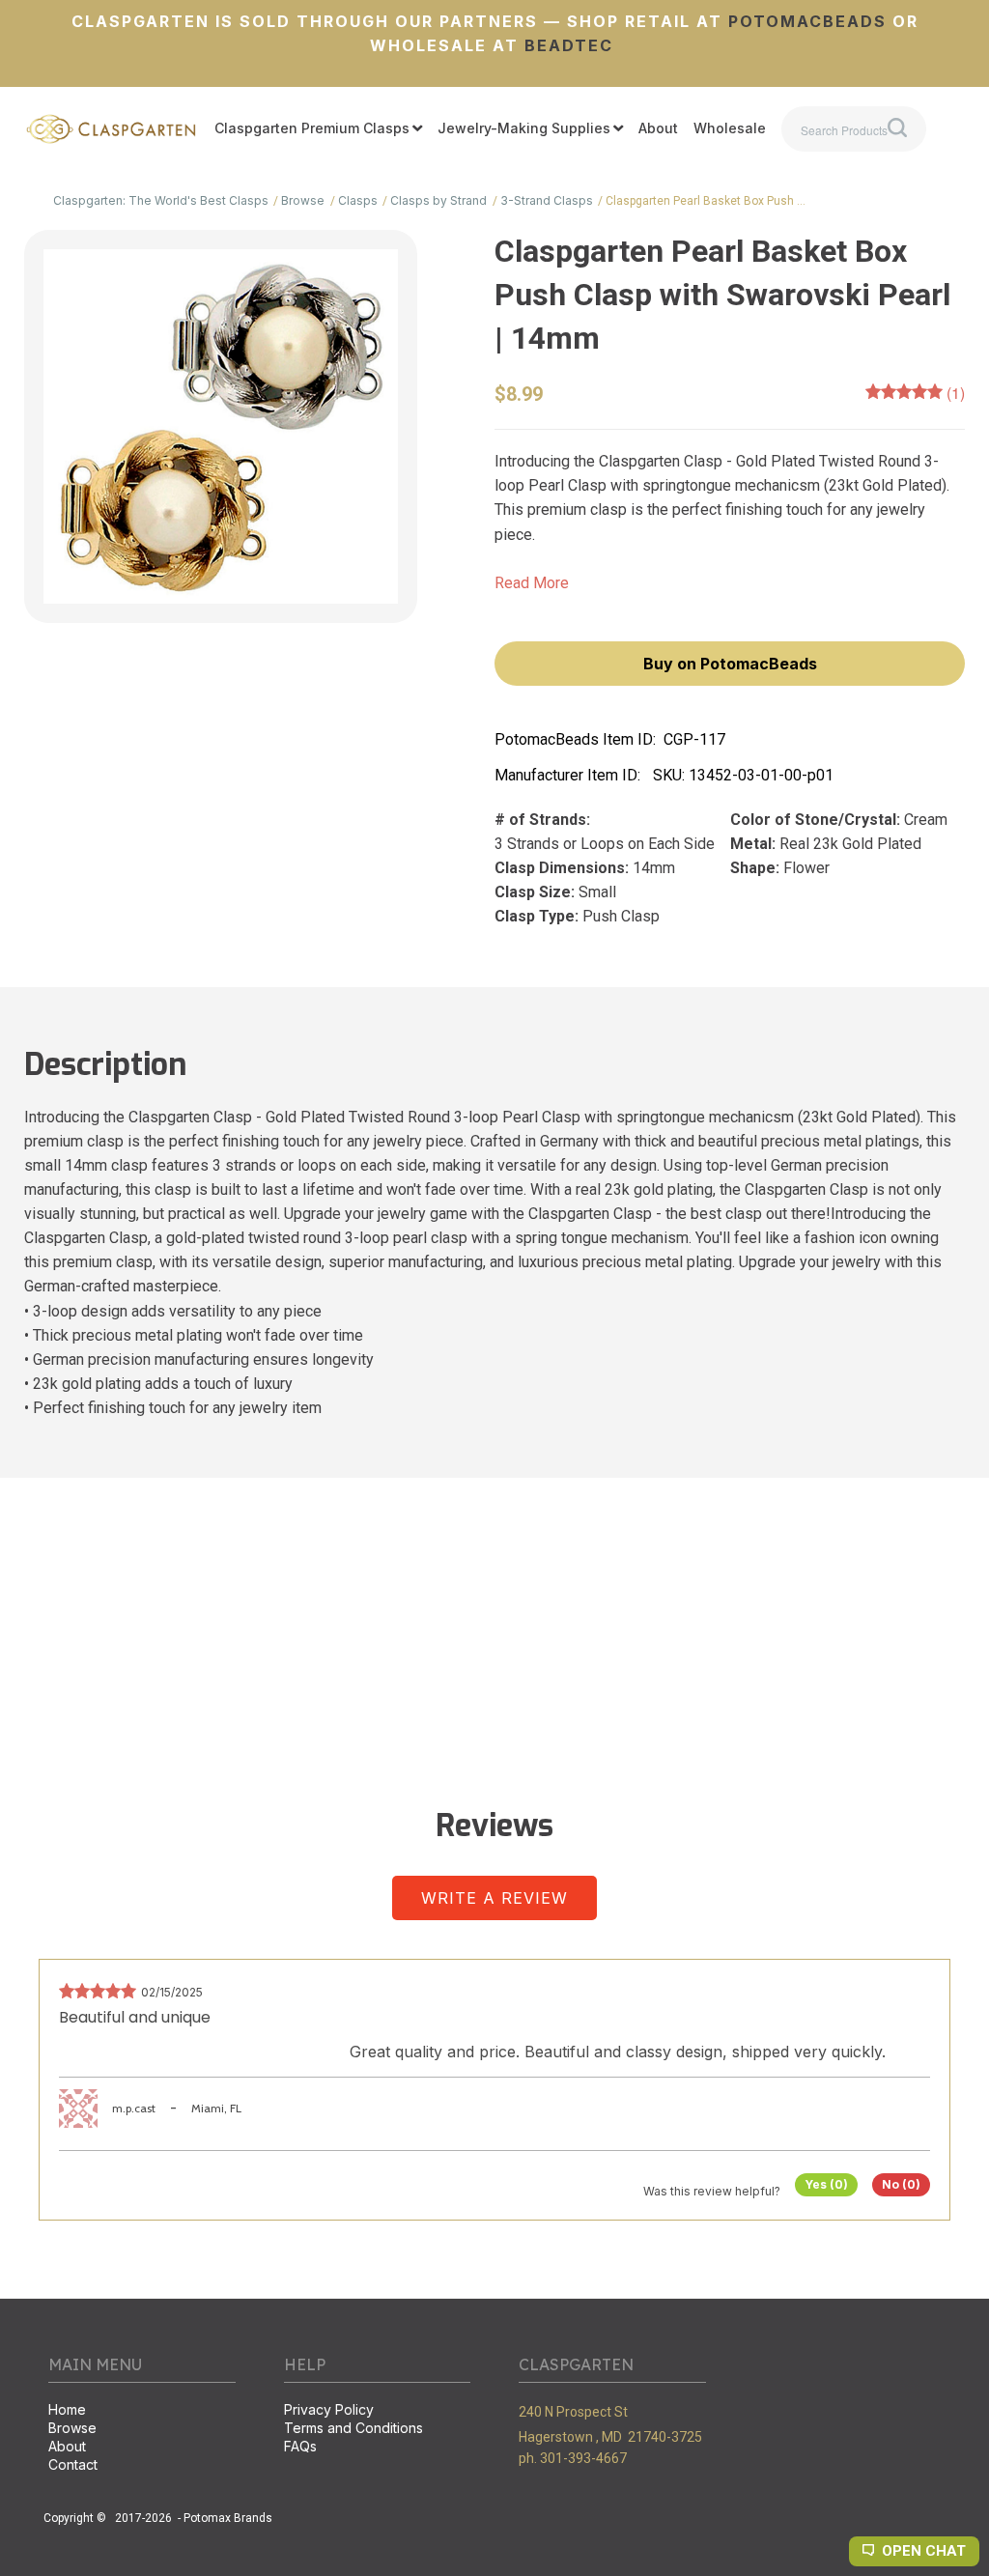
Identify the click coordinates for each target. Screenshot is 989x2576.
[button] (730, 664)
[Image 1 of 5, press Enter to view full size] (221, 426)
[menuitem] (318, 129)
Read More (532, 583)
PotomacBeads (805, 21)
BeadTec (569, 45)
